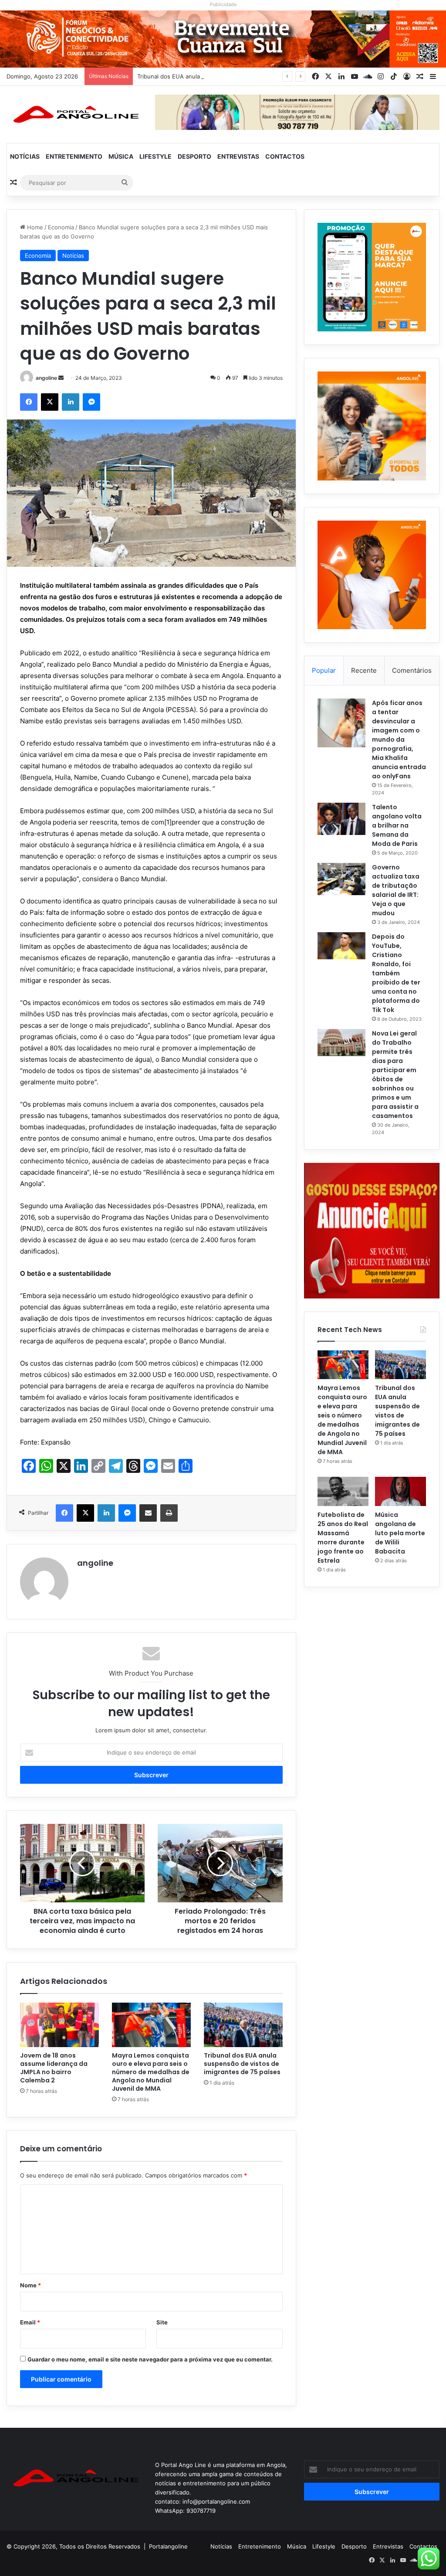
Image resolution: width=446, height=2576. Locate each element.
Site (162, 2322)
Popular (324, 670)
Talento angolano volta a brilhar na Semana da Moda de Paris (397, 825)
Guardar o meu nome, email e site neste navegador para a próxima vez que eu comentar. (150, 2359)
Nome (30, 2285)
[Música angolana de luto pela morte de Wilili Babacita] (400, 1491)
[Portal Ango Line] (74, 114)
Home (34, 227)
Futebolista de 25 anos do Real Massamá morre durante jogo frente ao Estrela (343, 1538)
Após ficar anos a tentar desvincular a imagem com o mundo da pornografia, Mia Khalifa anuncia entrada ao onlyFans (399, 739)
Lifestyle (155, 156)
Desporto (194, 156)
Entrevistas (238, 156)
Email (30, 2322)
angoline (46, 378)
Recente (364, 670)
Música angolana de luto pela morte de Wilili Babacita (400, 1533)
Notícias (25, 156)
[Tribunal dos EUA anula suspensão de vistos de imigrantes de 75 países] (243, 2025)
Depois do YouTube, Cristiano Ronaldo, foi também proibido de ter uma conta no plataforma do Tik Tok (396, 973)
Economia (61, 227)
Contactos (285, 156)
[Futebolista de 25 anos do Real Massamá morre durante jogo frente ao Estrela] (343, 1491)
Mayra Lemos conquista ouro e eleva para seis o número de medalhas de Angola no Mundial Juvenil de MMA (151, 2072)
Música (121, 156)
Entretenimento (74, 156)
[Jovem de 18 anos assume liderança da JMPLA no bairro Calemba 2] (59, 2025)
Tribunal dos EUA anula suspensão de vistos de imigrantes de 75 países (235, 76)
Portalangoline (168, 2546)
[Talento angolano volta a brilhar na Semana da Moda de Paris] (341, 819)
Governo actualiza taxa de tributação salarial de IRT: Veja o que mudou (396, 890)
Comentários (412, 670)
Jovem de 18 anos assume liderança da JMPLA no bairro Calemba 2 (54, 2068)
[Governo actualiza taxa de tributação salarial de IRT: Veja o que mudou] (341, 879)
